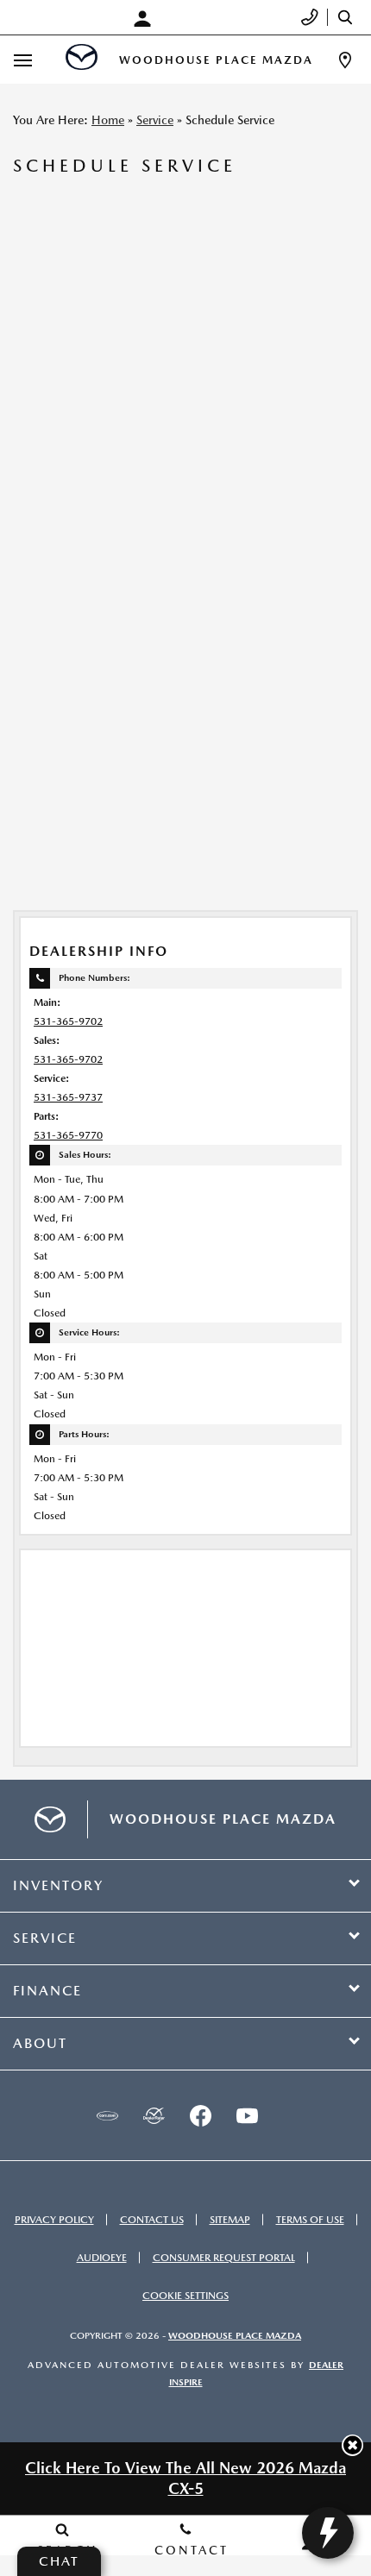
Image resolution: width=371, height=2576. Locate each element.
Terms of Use (310, 2220)
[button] (352, 2445)
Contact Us (152, 2220)
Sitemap (230, 2220)
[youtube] (247, 2115)
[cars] (107, 2115)
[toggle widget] (328, 2533)
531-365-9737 (68, 1097)
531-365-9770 (68, 1135)
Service (155, 120)
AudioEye (102, 2258)
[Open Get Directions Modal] (345, 60)
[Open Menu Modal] (23, 60)
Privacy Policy (54, 2220)
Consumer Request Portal (224, 2258)
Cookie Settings (185, 2296)
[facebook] (200, 2115)
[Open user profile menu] (147, 19)
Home (108, 120)
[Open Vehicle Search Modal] (349, 17)
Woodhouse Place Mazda (235, 2336)
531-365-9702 (68, 1021)
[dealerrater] (154, 2115)
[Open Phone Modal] (310, 17)
